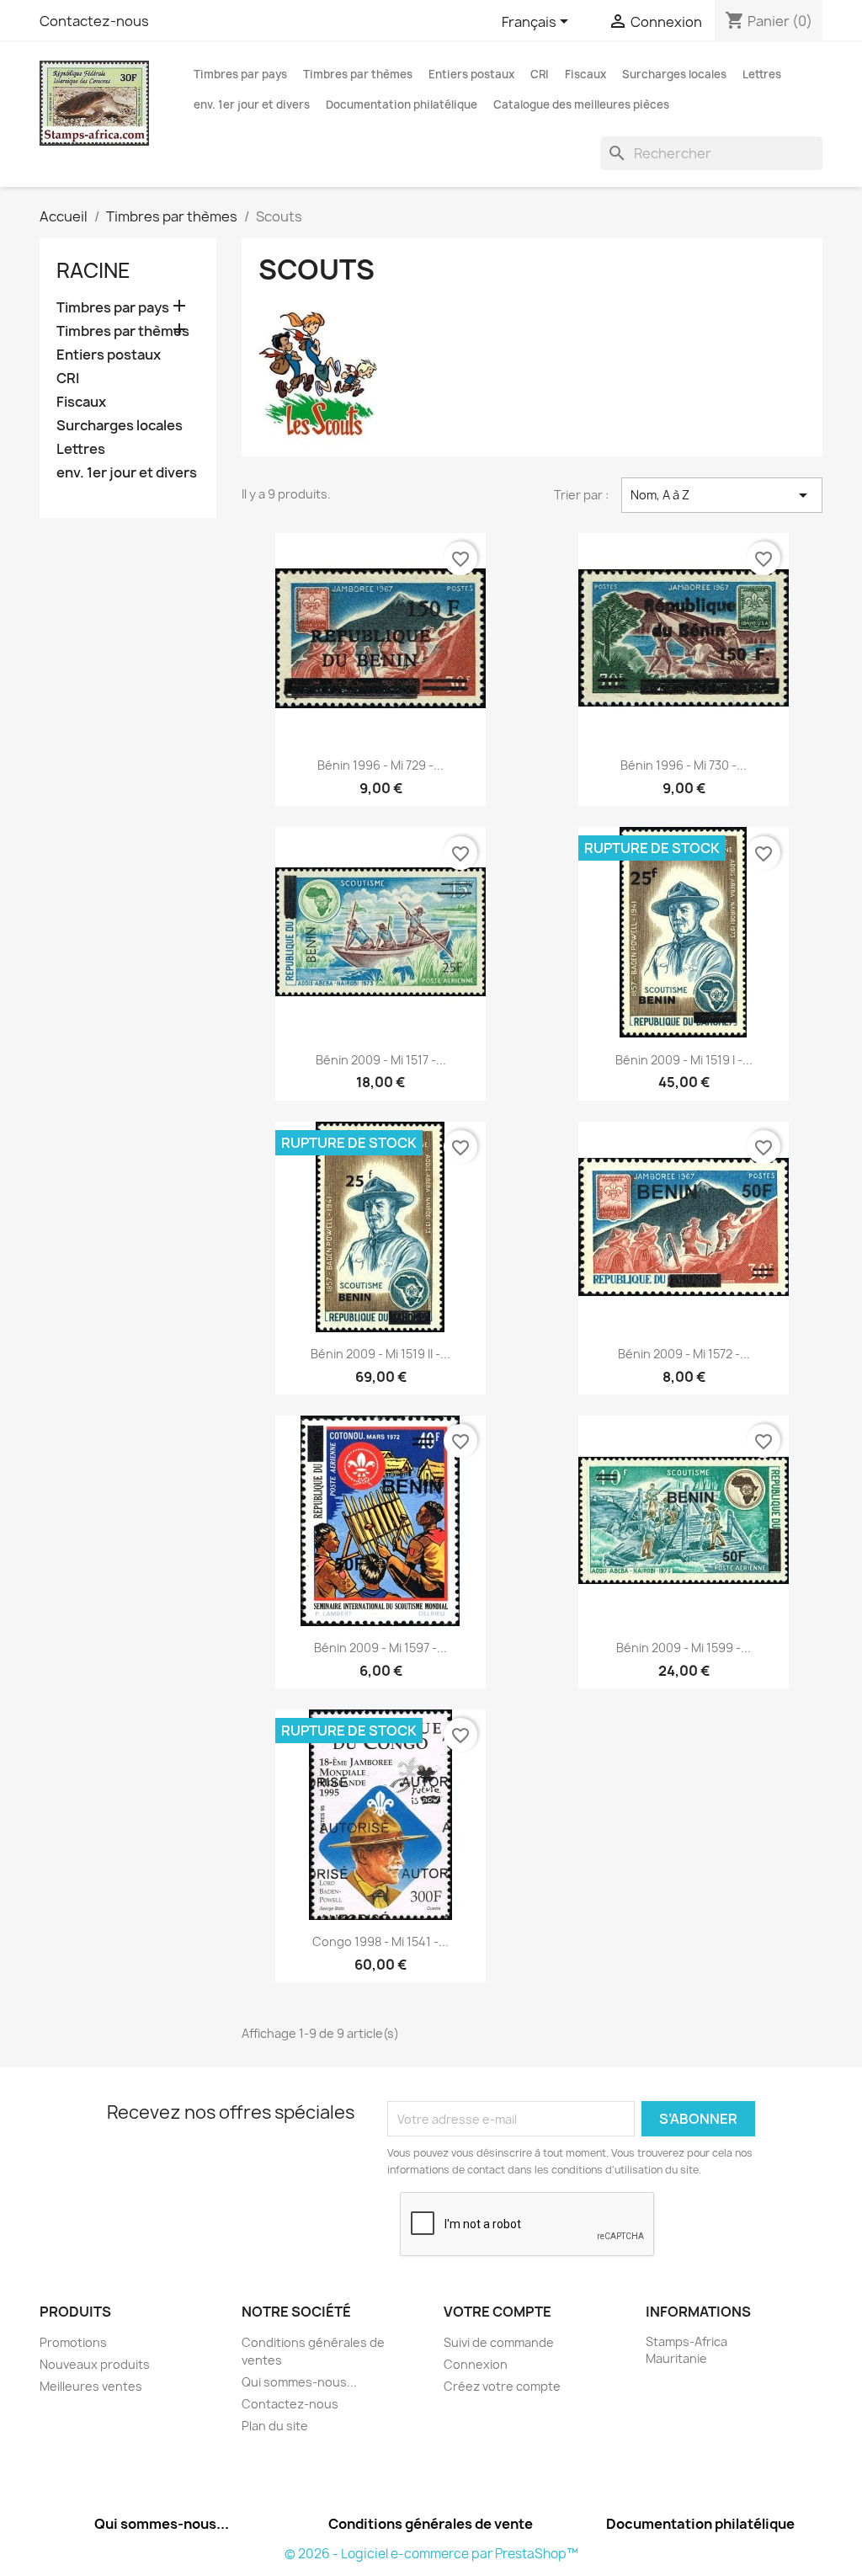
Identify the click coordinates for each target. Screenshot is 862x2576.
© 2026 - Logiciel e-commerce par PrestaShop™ (431, 2554)
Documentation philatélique (402, 104)
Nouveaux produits (95, 2364)
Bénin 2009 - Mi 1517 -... (381, 1060)
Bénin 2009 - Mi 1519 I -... (684, 1060)
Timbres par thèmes (358, 74)
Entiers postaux (471, 74)
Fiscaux (585, 74)
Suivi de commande (499, 2342)
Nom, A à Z (722, 495)
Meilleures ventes (91, 2386)
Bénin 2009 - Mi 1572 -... (684, 1354)
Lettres (762, 74)
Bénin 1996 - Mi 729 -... (380, 765)
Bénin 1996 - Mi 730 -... (684, 765)
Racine (93, 270)
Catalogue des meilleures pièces (581, 104)
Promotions (73, 2342)
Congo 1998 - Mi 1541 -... (380, 1941)
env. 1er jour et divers (252, 104)
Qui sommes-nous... (299, 2382)
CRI (540, 74)
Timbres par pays (240, 74)
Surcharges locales (674, 74)
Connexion (476, 2364)
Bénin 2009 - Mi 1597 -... (380, 1648)
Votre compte (498, 2312)
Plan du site (275, 2426)
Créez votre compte (502, 2386)
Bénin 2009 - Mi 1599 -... (684, 1648)
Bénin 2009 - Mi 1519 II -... (380, 1354)
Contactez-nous (94, 21)
